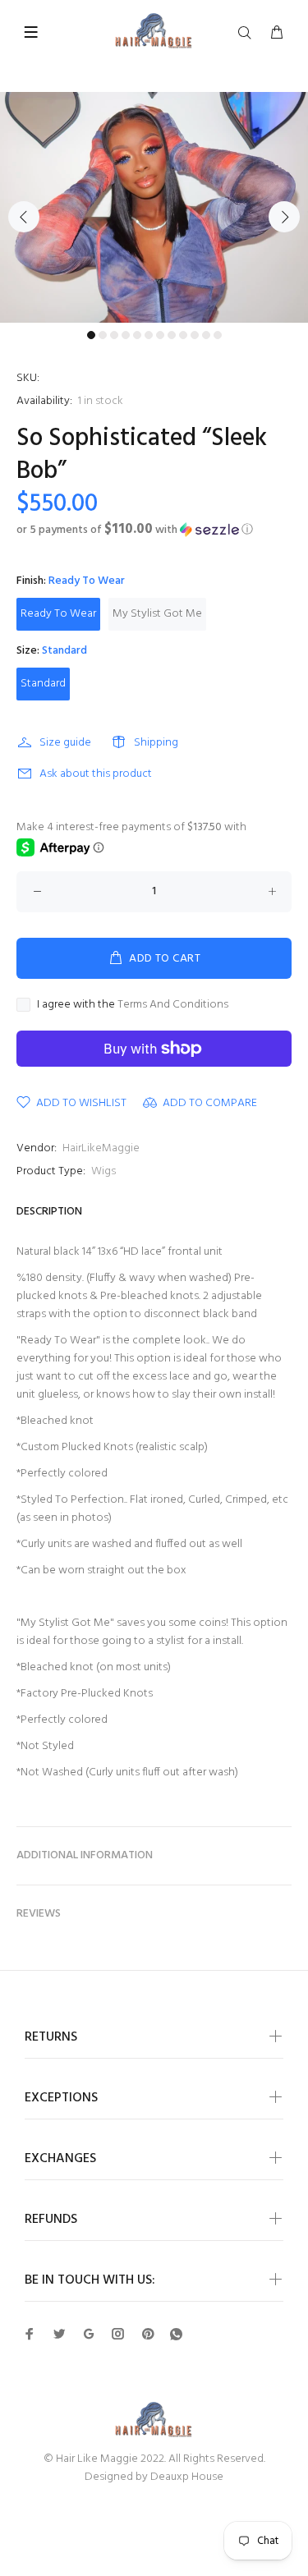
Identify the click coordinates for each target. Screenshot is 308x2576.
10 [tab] (195, 335)
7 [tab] (160, 335)
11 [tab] (206, 335)
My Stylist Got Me (157, 614)
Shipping (156, 743)
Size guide (65, 743)
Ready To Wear (58, 614)
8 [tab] (172, 335)
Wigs (103, 1171)
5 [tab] (137, 335)
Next (284, 217)
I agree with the (133, 1005)
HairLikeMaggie (101, 1148)
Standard (43, 684)
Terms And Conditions (173, 1005)
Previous (24, 217)
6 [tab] (149, 335)
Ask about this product (96, 774)
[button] (154, 530)
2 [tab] (103, 335)
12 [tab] (218, 335)
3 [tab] (114, 335)
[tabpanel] (154, 207)
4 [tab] (126, 335)
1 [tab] (91, 335)
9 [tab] (183, 335)
